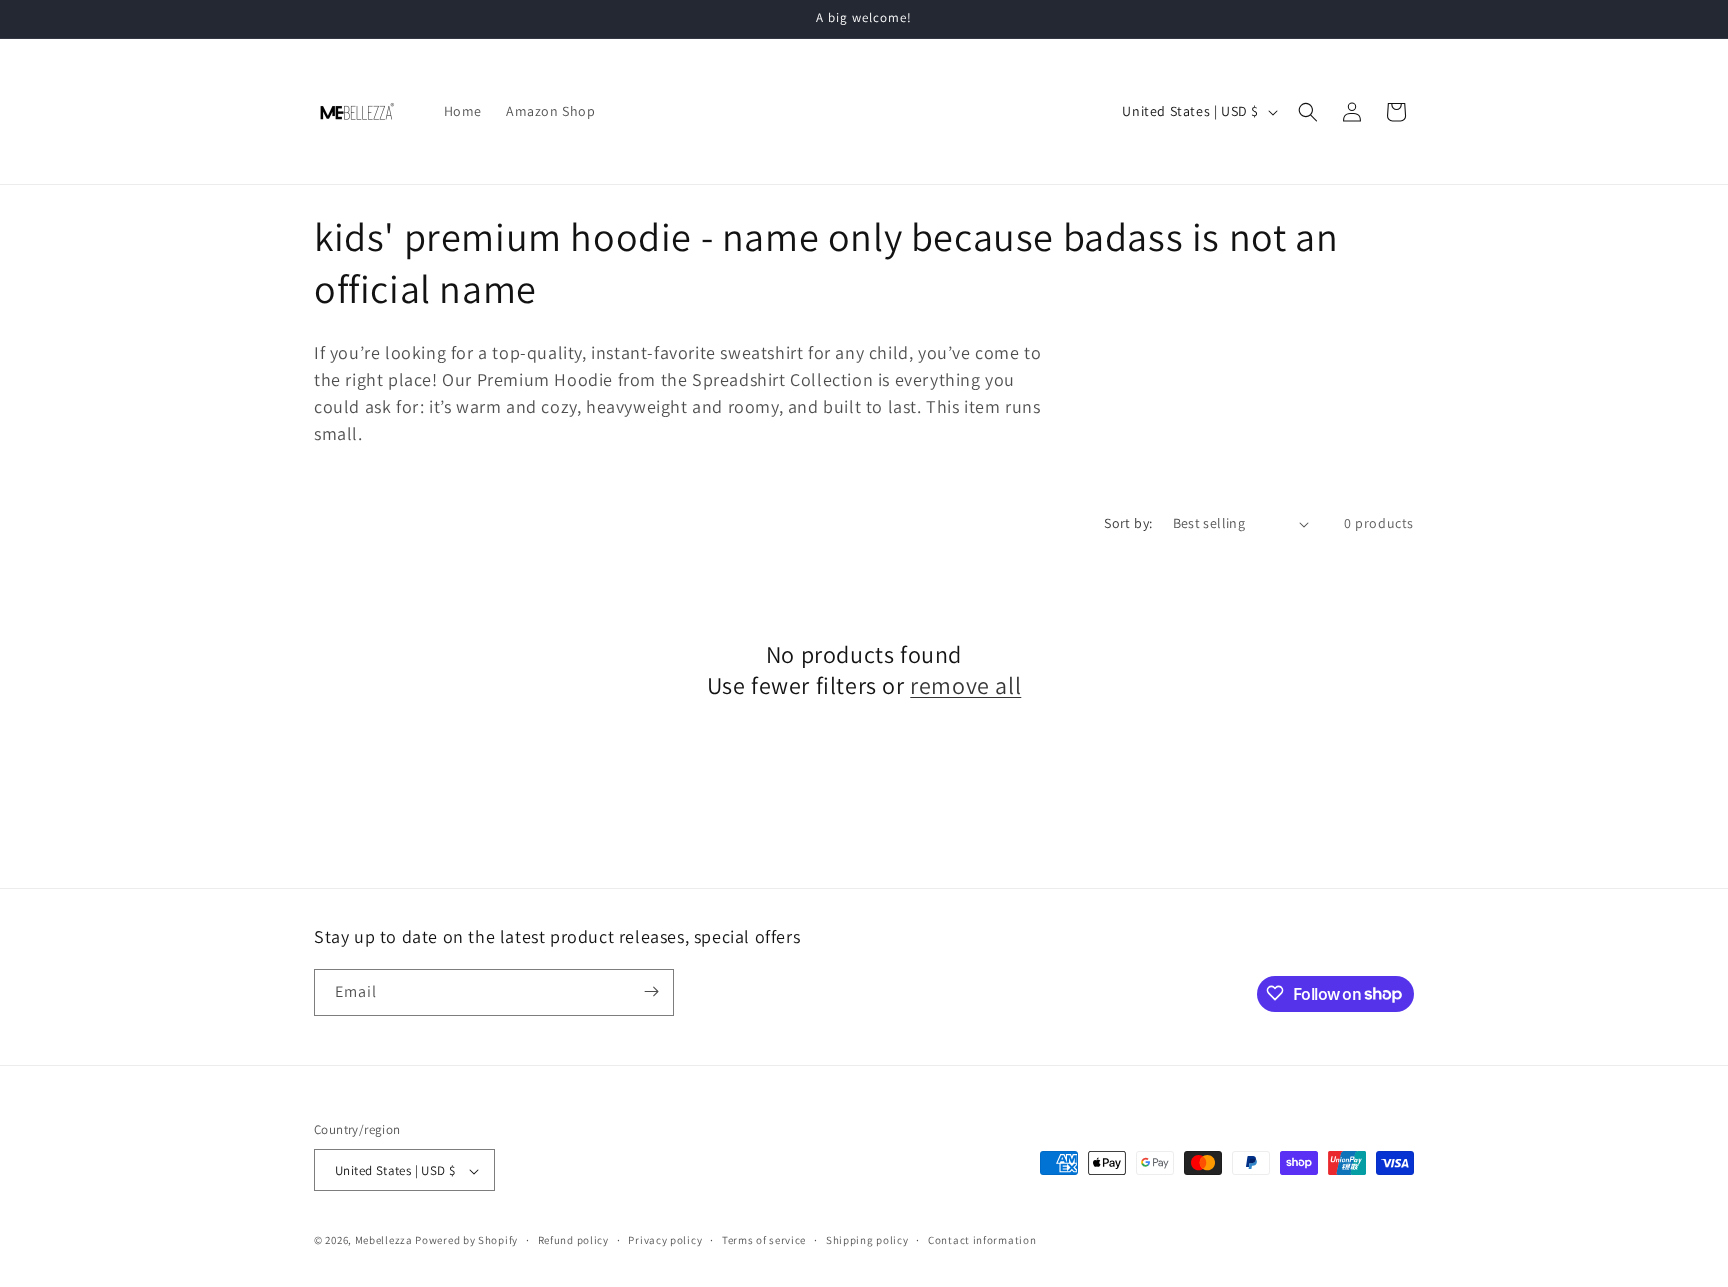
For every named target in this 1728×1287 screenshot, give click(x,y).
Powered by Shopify (466, 1241)
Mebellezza (384, 1241)
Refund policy (573, 1240)
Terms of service (764, 1240)
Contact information (982, 1240)
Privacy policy (665, 1240)
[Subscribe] (651, 991)
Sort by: (1128, 523)
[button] (1308, 112)
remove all (965, 685)
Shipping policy (867, 1240)
